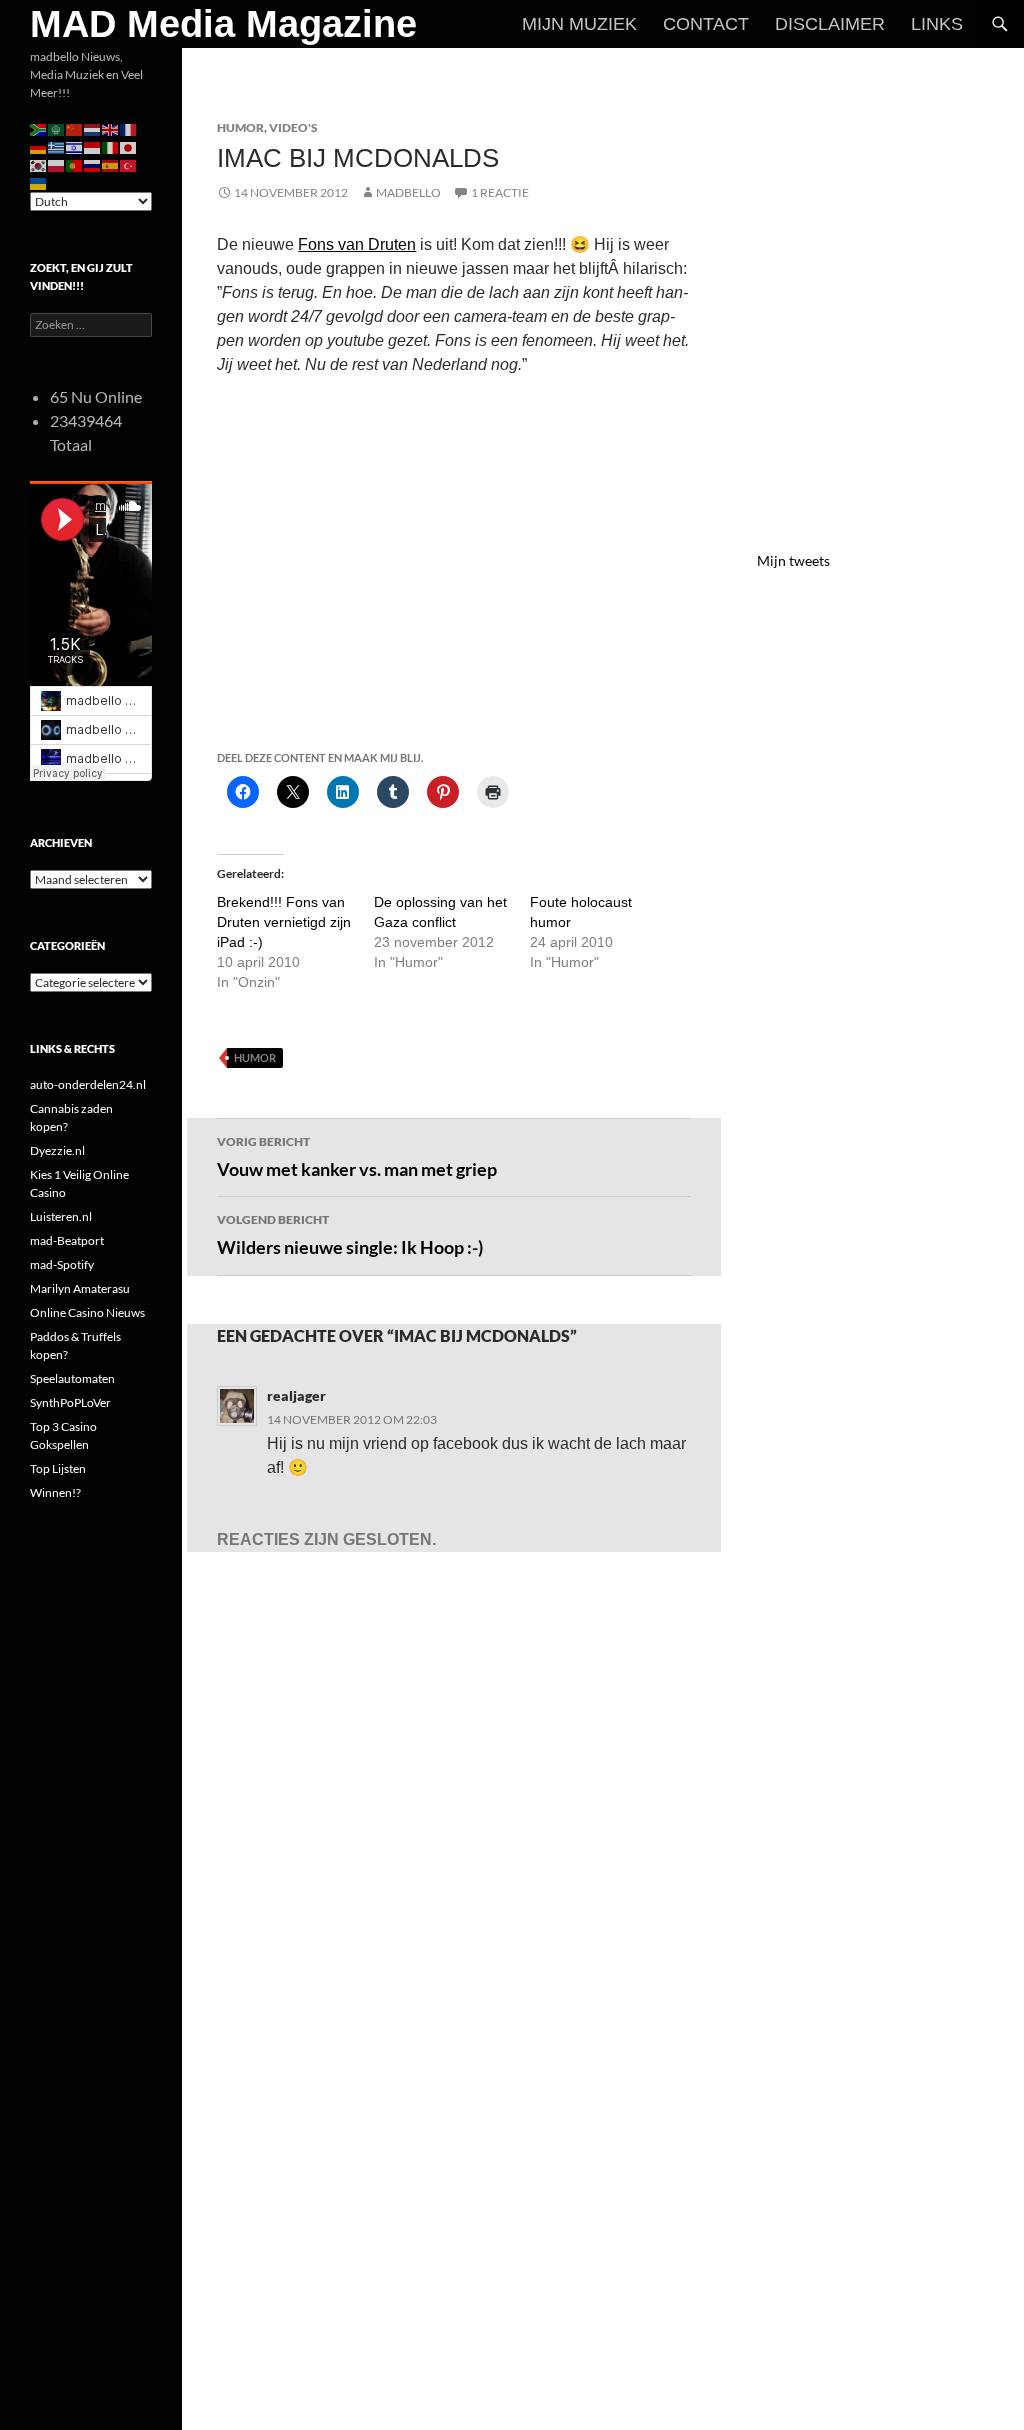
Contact (706, 24)
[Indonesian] (93, 146)
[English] (111, 128)
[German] (39, 146)
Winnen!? (55, 1492)
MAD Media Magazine (223, 24)
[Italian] (111, 146)
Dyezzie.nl (57, 1150)
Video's (293, 127)
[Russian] (93, 164)
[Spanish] (111, 164)
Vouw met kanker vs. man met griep (357, 1157)
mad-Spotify (62, 1264)
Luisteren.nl (61, 1216)
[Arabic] (57, 128)
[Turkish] (129, 164)
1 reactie (500, 192)
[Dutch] (93, 128)
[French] (129, 128)
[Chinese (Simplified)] (75, 128)
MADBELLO (408, 192)
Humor (240, 127)
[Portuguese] (75, 164)
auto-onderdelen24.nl (88, 1084)
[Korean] (39, 164)
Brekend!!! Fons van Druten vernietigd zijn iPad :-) (284, 922)
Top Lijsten (58, 1468)
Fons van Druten (357, 244)
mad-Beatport (67, 1240)
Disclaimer (830, 24)
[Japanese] (129, 146)
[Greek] (57, 146)
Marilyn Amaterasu (80, 1288)
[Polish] (57, 164)
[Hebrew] (75, 146)
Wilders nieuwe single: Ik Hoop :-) (350, 1235)
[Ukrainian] (39, 182)
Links (937, 24)
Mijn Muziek (579, 24)
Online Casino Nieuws (87, 1312)
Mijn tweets (793, 560)
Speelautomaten (72, 1378)
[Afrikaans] (39, 128)
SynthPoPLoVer (70, 1402)
